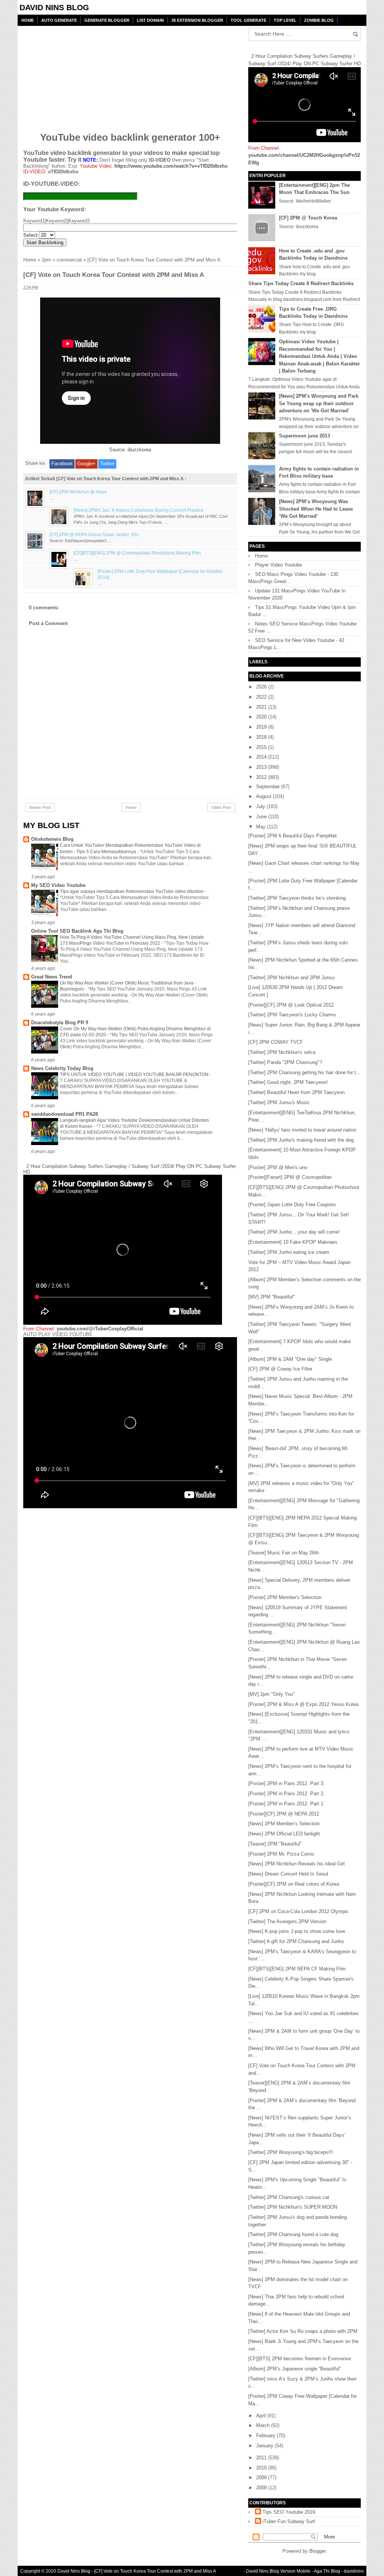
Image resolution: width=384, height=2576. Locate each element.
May (262, 827)
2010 (262, 2468)
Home (28, 20)
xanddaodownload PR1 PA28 (64, 1114)
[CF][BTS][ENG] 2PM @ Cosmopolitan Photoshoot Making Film (137, 553)
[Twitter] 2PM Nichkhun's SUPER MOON (293, 2207)
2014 (262, 757)
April (262, 2416)
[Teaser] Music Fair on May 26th (283, 1553)
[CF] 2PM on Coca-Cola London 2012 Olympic (298, 1911)
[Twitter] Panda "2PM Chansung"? (285, 1062)
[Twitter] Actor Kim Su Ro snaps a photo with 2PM (303, 2331)
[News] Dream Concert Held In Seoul (288, 1874)
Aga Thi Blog (327, 2571)
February (266, 2435)
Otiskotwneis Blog (52, 839)
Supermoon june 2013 (304, 436)
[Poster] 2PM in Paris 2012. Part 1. (286, 1804)
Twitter (107, 464)
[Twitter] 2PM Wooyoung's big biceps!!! (291, 2152)
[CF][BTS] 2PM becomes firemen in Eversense (300, 2359)
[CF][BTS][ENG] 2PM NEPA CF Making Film (297, 1969)
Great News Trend (52, 977)
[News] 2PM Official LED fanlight (284, 1834)
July (261, 806)
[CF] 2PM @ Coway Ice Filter (280, 1369)
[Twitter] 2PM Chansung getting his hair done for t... (304, 1072)
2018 (262, 737)
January (265, 2446)
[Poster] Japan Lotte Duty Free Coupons (292, 1205)
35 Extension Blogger (197, 20)
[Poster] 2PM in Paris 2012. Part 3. (286, 1783)
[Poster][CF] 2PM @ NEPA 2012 (284, 1814)
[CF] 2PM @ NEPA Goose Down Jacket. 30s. (94, 534)
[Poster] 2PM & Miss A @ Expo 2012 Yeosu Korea (303, 1704)
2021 (262, 707)
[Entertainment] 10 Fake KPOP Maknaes (293, 1242)
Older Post (221, 807)
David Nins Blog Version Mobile (278, 2571)
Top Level (285, 20)
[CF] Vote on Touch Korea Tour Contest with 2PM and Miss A (155, 2571)
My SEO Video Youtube (58, 885)
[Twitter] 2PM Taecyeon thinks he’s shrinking (297, 898)
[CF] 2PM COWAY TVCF (276, 1042)
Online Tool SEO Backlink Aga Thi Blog (77, 931)
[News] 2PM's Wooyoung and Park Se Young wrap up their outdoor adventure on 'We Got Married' (319, 403)
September (269, 787)
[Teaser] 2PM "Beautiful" (275, 1844)
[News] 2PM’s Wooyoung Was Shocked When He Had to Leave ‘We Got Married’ (316, 509)
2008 (262, 2488)
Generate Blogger (107, 20)
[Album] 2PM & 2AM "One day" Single (290, 1359)
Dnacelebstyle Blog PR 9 (60, 1023)
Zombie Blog (319, 20)
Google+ (86, 464)
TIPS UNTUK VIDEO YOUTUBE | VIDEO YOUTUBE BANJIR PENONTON (135, 1075)
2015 (262, 747)
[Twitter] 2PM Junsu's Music (279, 1102)
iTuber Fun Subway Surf (289, 2521)
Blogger (317, 2551)
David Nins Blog (54, 7)
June (262, 817)
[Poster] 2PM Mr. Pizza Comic (281, 1854)
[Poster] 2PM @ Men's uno (278, 1167)
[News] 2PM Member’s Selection (284, 1824)
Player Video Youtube (278, 565)
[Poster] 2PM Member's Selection (285, 1597)
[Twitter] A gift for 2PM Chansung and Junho (296, 1941)
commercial (69, 260)
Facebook (62, 464)
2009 (262, 2478)
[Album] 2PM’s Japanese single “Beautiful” (295, 2369)
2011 (262, 2458)
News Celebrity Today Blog (62, 1068)
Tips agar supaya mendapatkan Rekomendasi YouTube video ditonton (132, 891)
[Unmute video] (130, 1423)
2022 (262, 697)
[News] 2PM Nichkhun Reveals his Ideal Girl (296, 1864)
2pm (46, 260)
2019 (262, 727)
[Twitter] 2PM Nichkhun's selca (282, 1052)
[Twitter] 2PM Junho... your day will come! (294, 1232)
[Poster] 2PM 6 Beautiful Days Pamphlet (292, 836)
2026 (262, 687)
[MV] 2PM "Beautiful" (271, 1297)
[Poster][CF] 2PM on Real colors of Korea (294, 1884)
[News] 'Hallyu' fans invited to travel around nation (302, 1130)
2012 (262, 777)
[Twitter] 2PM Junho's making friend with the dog (301, 1140)
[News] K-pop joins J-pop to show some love (297, 1931)
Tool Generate (248, 20)
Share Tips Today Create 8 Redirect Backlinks (301, 283)
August (265, 796)
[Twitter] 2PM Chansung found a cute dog (293, 2234)
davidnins (354, 2571)
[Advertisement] (81, 74)
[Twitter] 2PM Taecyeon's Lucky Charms (292, 1015)
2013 (262, 767)
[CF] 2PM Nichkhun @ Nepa (78, 492)
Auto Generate (59, 20)
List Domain (150, 20)
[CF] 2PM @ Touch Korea (308, 218)
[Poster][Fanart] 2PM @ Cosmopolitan (290, 1177)
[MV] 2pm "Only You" (271, 1694)
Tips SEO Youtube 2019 (289, 2512)
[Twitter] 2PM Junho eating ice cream (289, 1252)
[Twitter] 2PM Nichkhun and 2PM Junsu (291, 978)
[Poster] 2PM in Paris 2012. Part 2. (286, 1794)
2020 (262, 717)
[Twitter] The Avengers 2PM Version (287, 1921)
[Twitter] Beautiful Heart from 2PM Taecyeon (296, 1092)
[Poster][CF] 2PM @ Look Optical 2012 (291, 1005)
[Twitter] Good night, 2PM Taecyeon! (288, 1082)
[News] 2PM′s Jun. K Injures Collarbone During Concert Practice (139, 510)
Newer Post (40, 807)
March (264, 2425)
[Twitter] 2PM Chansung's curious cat (289, 2197)
